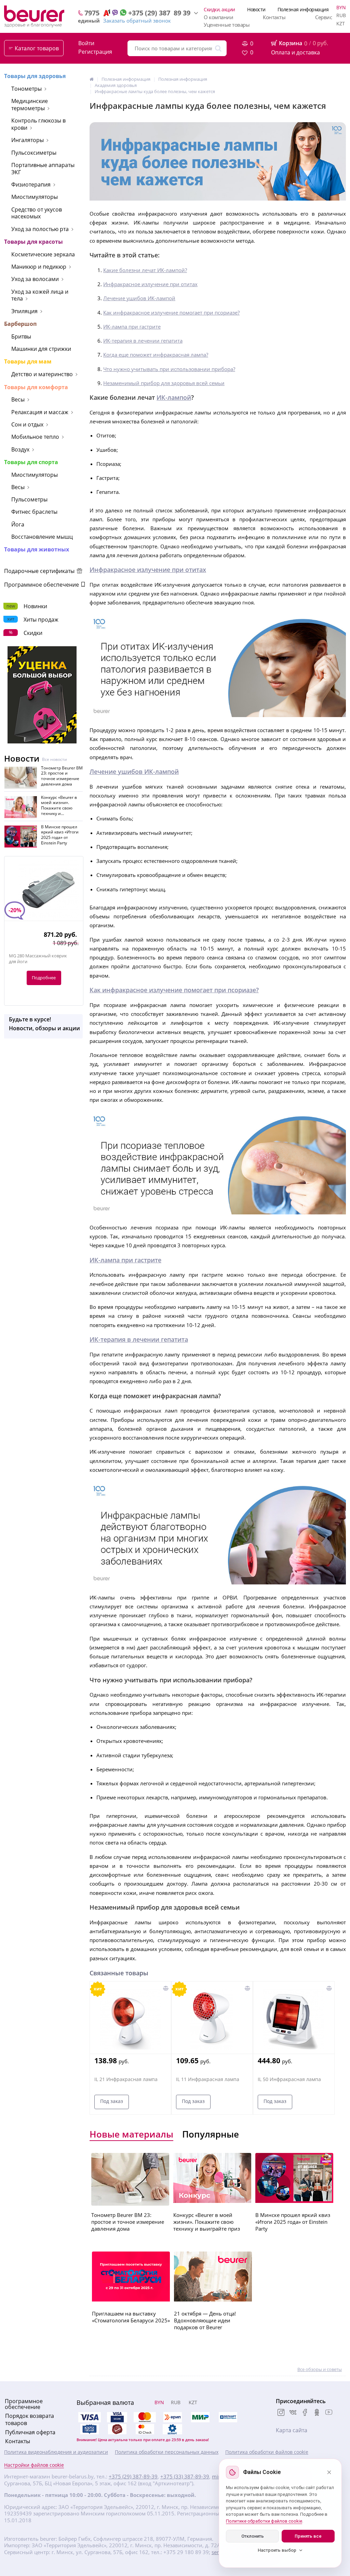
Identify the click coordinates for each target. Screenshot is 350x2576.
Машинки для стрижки (41, 349)
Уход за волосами (35, 279)
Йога (18, 524)
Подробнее (44, 978)
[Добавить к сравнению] (166, 1988)
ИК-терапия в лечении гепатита (143, 341)
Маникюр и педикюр (39, 267)
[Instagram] (281, 2413)
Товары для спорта (31, 462)
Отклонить (253, 2536)
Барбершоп (20, 324)
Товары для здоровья (35, 76)
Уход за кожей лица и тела (40, 295)
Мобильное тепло (35, 437)
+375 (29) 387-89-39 (133, 2477)
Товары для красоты (33, 242)
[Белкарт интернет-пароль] (228, 2417)
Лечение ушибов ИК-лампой (139, 298)
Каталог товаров (37, 48)
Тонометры (26, 89)
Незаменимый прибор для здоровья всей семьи (164, 383)
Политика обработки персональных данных (167, 2452)
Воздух (20, 449)
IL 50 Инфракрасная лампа (289, 2079)
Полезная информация (303, 9)
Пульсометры (29, 499)
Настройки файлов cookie (34, 2465)
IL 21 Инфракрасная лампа (126, 2079)
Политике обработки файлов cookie (264, 2521)
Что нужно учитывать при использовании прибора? (169, 369)
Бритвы (21, 336)
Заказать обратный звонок (137, 21)
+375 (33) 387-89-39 (185, 2477)
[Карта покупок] (90, 2429)
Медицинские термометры (30, 105)
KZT (341, 23)
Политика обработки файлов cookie (267, 2452)
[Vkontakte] (293, 2413)
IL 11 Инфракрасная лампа (208, 2079)
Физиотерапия (31, 184)
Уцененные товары (227, 25)
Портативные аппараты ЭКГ (43, 169)
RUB (341, 15)
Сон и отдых (27, 424)
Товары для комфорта (36, 387)
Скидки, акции (219, 9)
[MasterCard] (145, 2417)
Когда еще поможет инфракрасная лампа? (156, 355)
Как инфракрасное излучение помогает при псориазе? (171, 313)
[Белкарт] (173, 2429)
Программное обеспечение (42, 585)
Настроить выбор (277, 2550)
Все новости (55, 760)
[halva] (117, 2429)
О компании (218, 17)
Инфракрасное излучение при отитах (150, 284)
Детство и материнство (42, 374)
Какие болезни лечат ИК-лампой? (145, 270)
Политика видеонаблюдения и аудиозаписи (56, 2452)
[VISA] (117, 2417)
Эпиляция (24, 311)
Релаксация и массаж (40, 412)
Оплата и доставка (295, 52)
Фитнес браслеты (34, 512)
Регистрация (95, 52)
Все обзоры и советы (320, 2369)
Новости (256, 9)
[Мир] (200, 2417)
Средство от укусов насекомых (37, 213)
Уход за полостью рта (40, 229)
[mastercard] (145, 2429)
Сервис (324, 17)
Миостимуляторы (35, 197)
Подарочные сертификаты (40, 571)
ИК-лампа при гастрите (132, 327)
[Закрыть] (329, 2472)
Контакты (274, 17)
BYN (341, 7)
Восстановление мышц (42, 537)
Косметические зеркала (43, 254)
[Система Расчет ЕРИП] (173, 2417)
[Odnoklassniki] (317, 2413)
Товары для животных (37, 549)
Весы (18, 399)
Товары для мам (28, 361)
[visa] (90, 2417)
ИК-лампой (174, 397)
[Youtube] (329, 2413)
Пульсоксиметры (34, 153)
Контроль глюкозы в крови (38, 124)
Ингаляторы (28, 140)
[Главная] (92, 79)
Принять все (308, 2536)
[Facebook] (305, 2413)
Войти (86, 43)
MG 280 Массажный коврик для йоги (38, 959)
